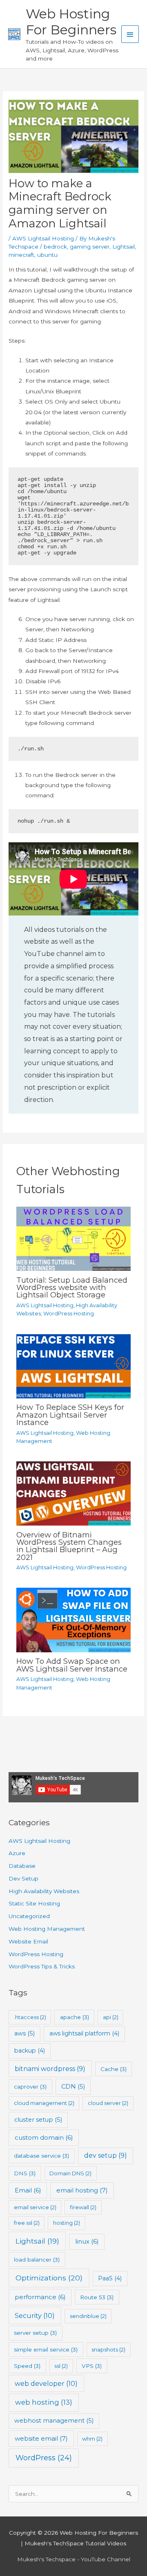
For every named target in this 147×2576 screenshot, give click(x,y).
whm (92, 2439)
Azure (17, 1853)
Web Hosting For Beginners (71, 22)
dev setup (106, 2155)
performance (40, 2297)
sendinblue (88, 2316)
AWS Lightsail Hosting (43, 238)
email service (35, 2207)
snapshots (108, 2349)
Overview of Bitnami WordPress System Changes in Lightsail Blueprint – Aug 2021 (69, 1546)
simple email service (46, 2349)
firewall (83, 2207)
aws (24, 2033)
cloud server (108, 2103)
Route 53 (97, 2297)
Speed (27, 2366)
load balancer (37, 2260)
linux (87, 2241)
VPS (92, 2366)
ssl (61, 2366)
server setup (35, 2333)
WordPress (44, 2458)
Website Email (28, 1941)
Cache (114, 2069)
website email (41, 2438)
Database (22, 1866)
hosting (67, 2223)
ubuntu (47, 255)
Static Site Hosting (34, 1903)
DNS (25, 2173)
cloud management (44, 2103)
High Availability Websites (44, 1891)
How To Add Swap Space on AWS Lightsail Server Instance (72, 1665)
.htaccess (30, 2017)
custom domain (44, 2137)
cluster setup (38, 2120)
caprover (30, 2087)
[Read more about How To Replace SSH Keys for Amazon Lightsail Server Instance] (73, 1366)
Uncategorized (29, 1916)
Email (28, 2190)
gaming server (90, 247)
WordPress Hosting (69, 1314)
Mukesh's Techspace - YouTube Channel (74, 2559)
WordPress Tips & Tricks (42, 1966)
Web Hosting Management (47, 1929)
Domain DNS (70, 2173)
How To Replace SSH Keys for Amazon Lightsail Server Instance (70, 1415)
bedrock (55, 247)
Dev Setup (23, 1878)
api (111, 2017)
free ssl (27, 2223)
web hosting (44, 2402)
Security (35, 2316)
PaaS (110, 2278)
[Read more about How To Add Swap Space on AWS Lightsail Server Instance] (73, 1620)
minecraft (21, 255)
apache (75, 2017)
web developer (46, 2383)
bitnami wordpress (50, 2069)
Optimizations (49, 2278)
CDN (73, 2087)
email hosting (82, 2190)
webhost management (54, 2421)
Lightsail (124, 247)
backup (30, 2051)
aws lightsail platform (84, 2033)
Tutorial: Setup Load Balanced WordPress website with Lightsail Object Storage (72, 1287)
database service (41, 2156)
